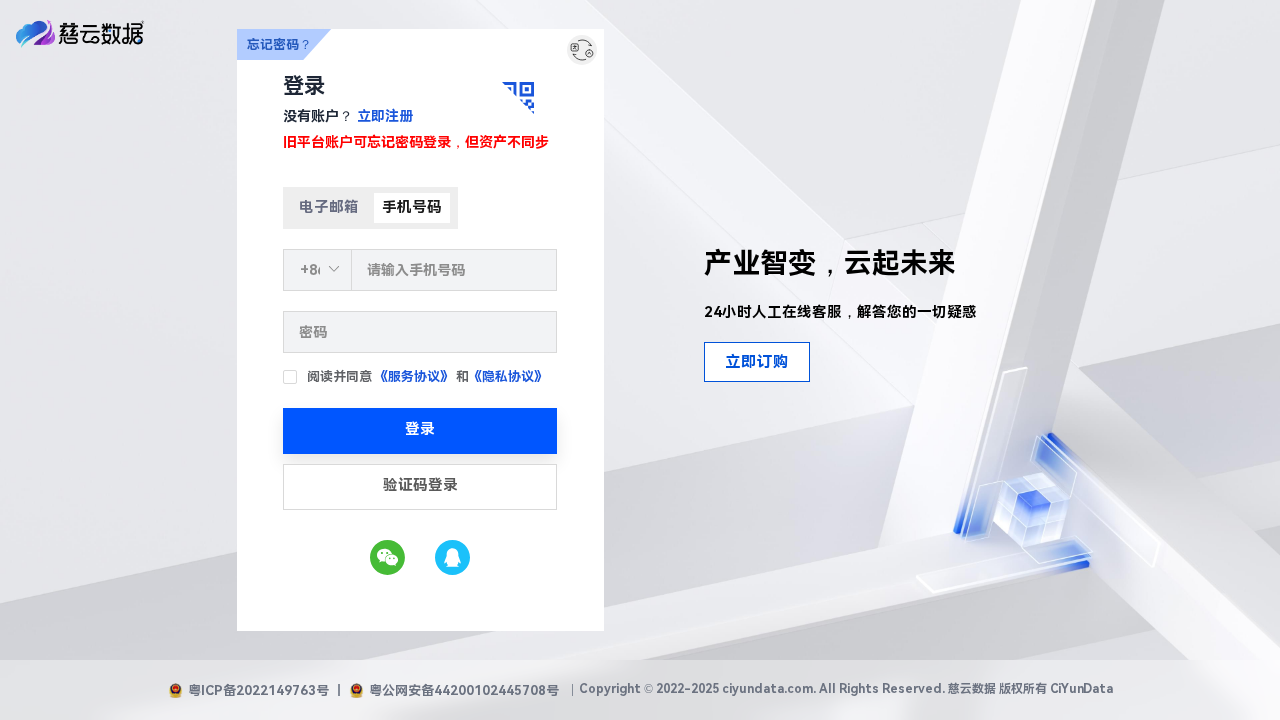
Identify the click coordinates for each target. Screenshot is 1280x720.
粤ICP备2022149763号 (258, 690)
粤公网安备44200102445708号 (464, 690)
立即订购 (757, 362)
